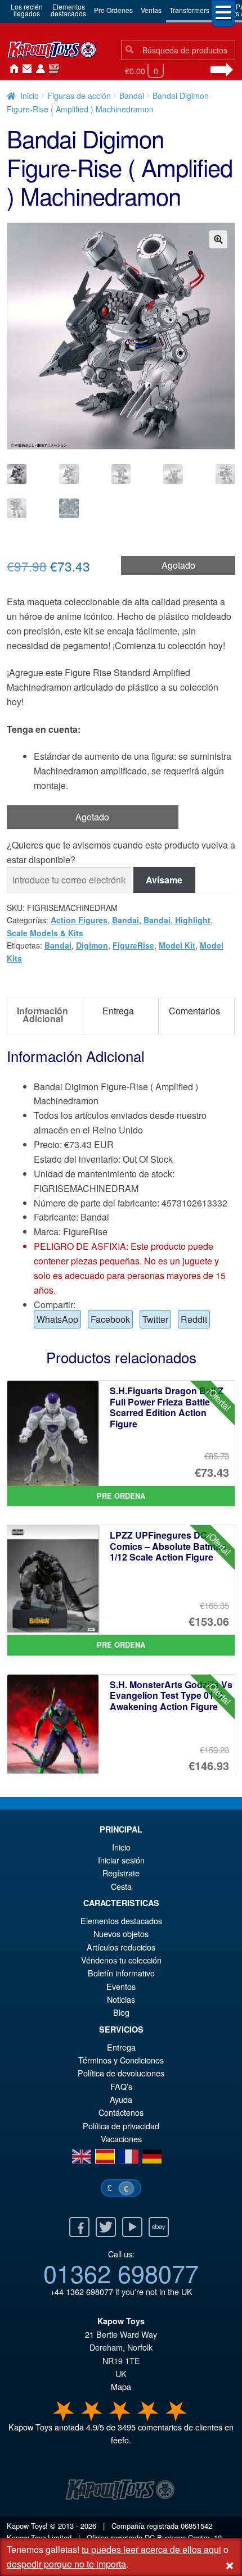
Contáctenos (25, 69)
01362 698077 (121, 2273)
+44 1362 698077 (82, 2291)
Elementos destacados (121, 1920)
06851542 (196, 2526)
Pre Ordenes (113, 10)
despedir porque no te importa (66, 2564)
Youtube (132, 2227)
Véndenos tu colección (121, 1960)
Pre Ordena (121, 1496)
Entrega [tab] (118, 1011)
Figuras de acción (79, 96)
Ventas (151, 10)
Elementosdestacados (68, 10)
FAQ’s (121, 2086)
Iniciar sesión (38, 69)
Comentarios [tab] (194, 1011)
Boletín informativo (121, 1973)
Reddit (194, 1319)
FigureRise (133, 945)
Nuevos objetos (121, 1933)
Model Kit (177, 945)
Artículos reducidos (121, 1947)
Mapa (121, 2386)
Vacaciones (121, 2139)
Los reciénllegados (27, 10)
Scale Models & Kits (45, 933)
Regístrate (121, 1873)
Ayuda (121, 2099)
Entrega (121, 2047)
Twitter (155, 1319)
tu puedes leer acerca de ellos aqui (151, 2549)
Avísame (164, 880)
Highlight (193, 920)
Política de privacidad (121, 2126)
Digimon (92, 945)
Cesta (121, 1886)
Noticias (52, 69)
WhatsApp (57, 1319)
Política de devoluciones (121, 2073)
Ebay (159, 2227)
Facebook (110, 1319)
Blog (121, 2012)
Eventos (121, 1986)
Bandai (132, 96)
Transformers (189, 10)
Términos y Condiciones (121, 2060)
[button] (218, 239)
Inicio (11, 69)
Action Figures (79, 920)
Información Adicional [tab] (42, 1015)
